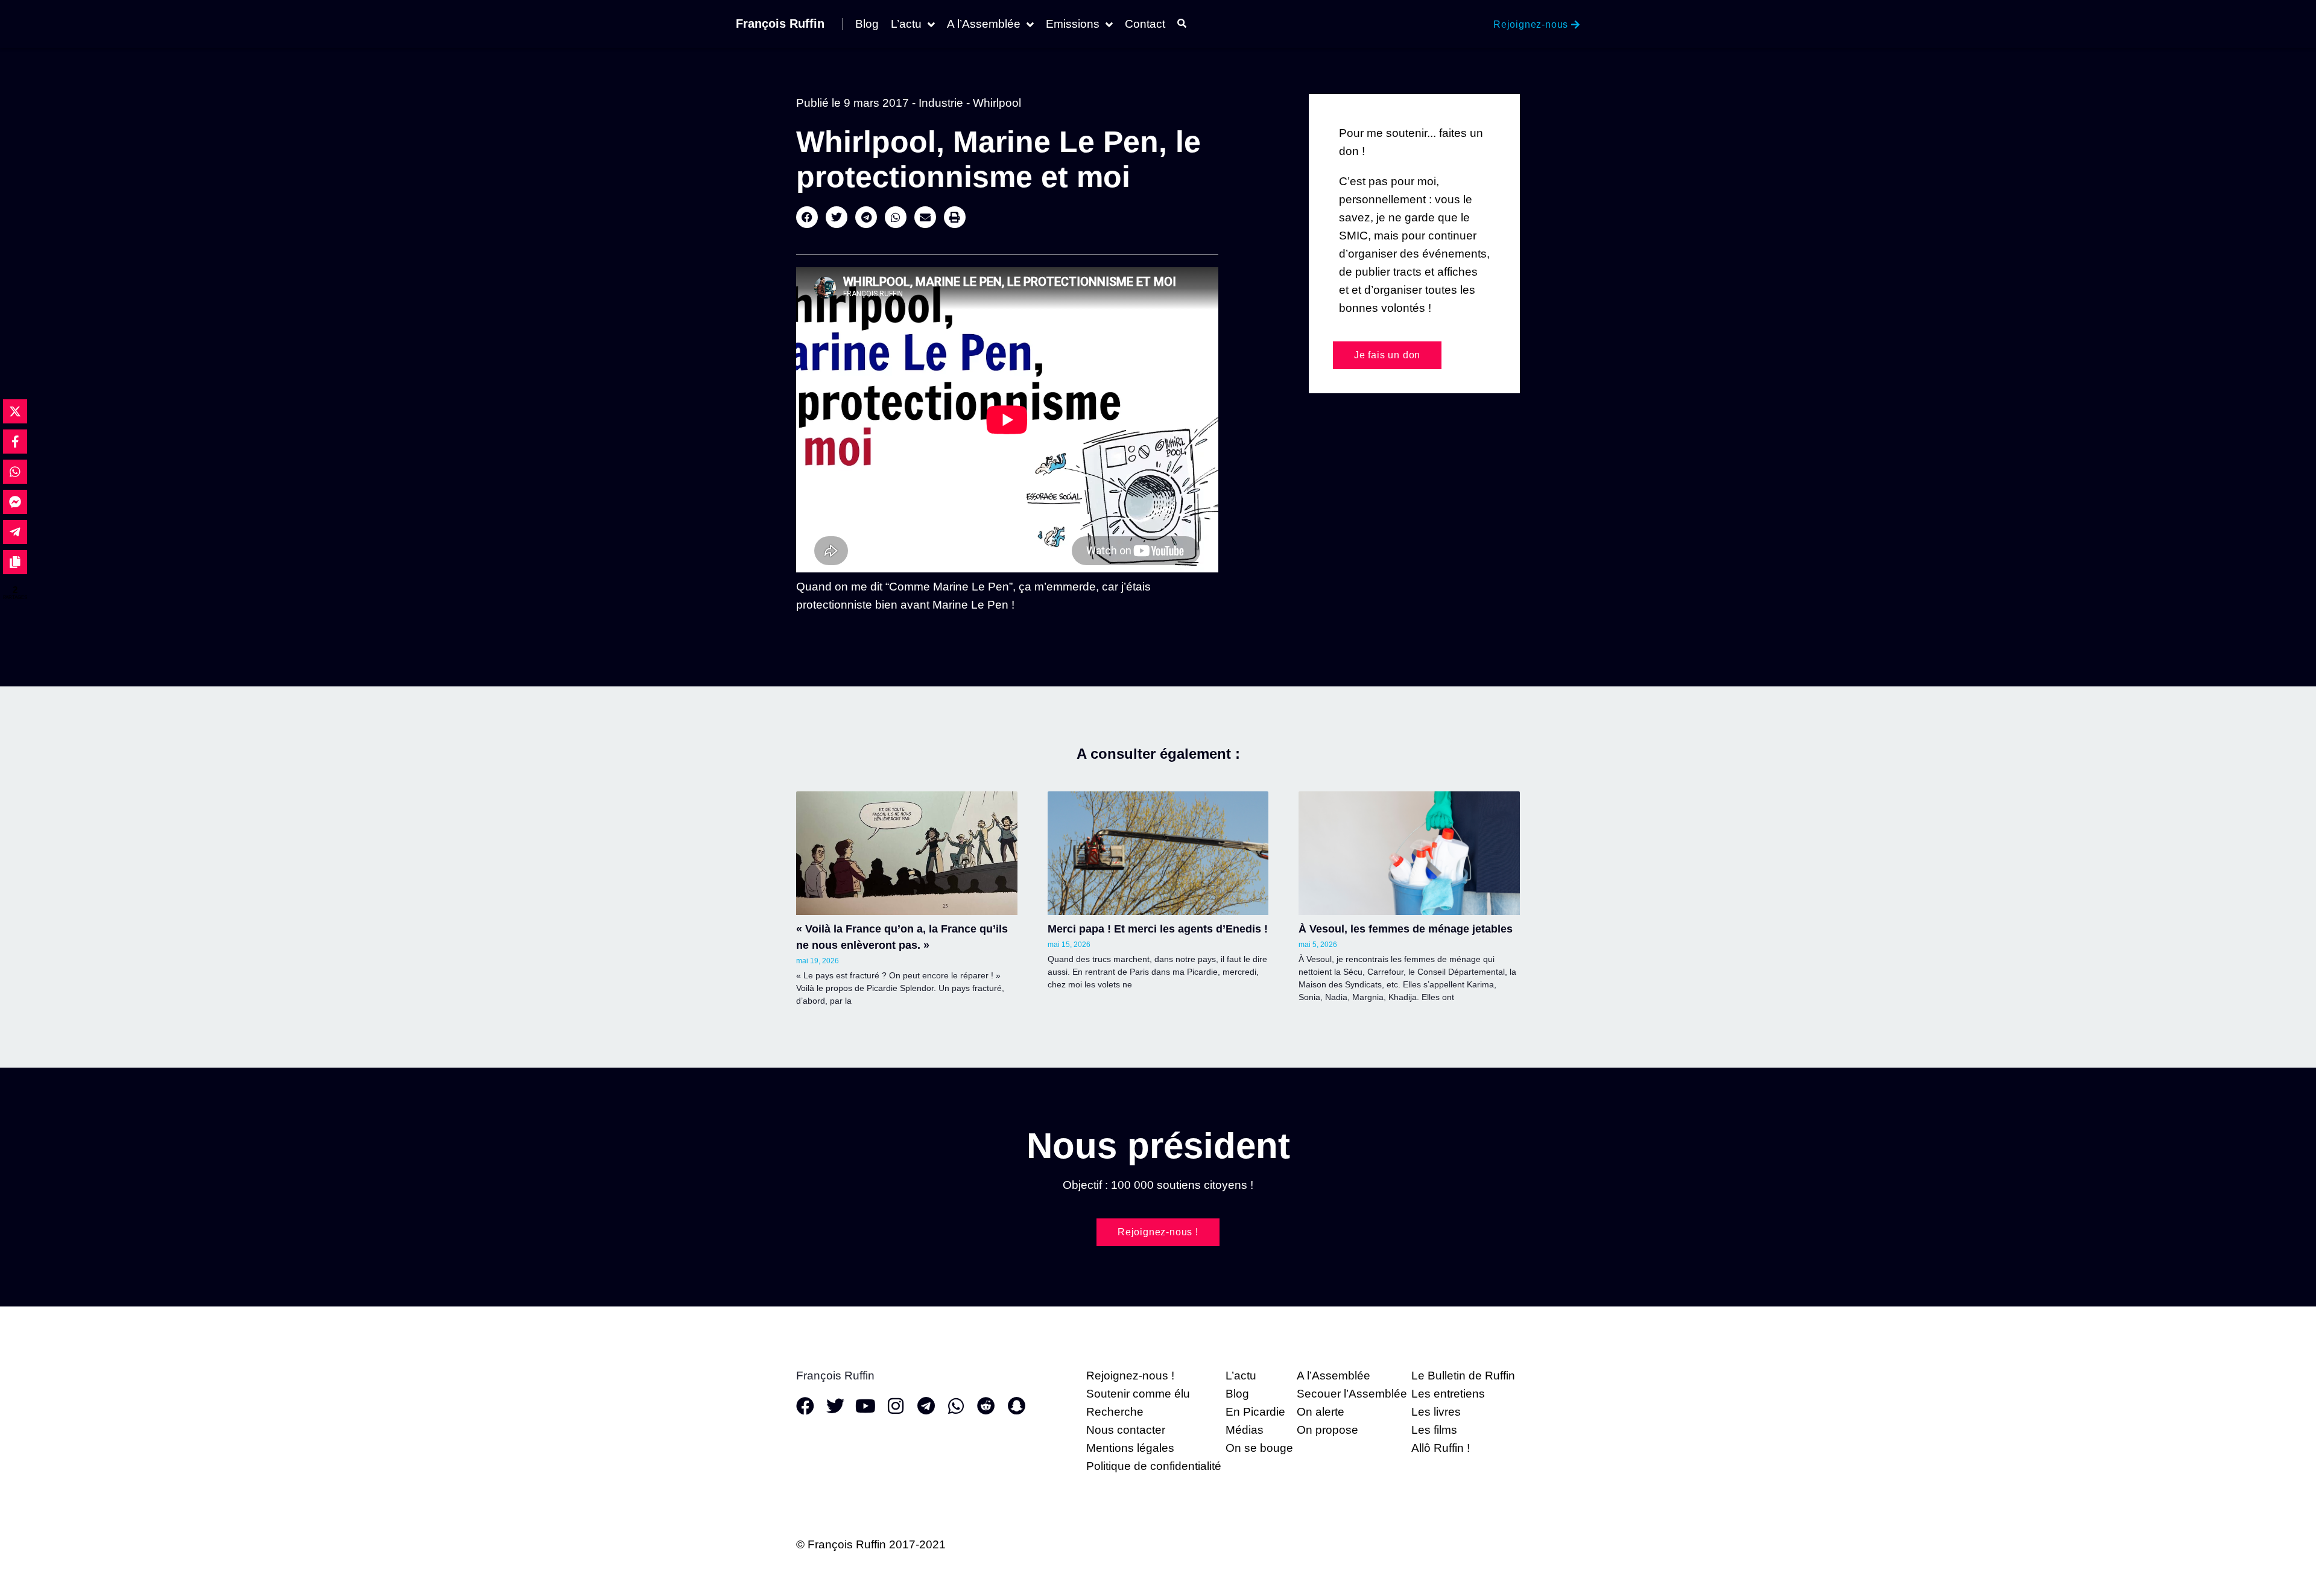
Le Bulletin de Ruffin (1463, 1376)
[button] (807, 217)
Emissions (1073, 24)
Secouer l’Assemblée (1352, 1394)
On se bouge (1259, 1448)
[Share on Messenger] (15, 502)
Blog (867, 24)
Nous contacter (1126, 1430)
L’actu (906, 24)
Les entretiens (1448, 1394)
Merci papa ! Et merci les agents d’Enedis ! (1158, 929)
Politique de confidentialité (1154, 1466)
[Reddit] (986, 1406)
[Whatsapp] (956, 1406)
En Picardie (1255, 1412)
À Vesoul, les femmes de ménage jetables (1406, 929)
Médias (1245, 1430)
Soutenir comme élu (1138, 1394)
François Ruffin (780, 24)
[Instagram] (896, 1406)
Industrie (941, 103)
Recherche (1115, 1412)
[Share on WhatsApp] (15, 472)
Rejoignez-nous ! (1130, 1376)
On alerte (1321, 1412)
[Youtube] (865, 1406)
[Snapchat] (1016, 1406)
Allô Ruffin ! (1441, 1448)
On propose (1327, 1430)
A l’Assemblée (984, 24)
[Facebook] (805, 1406)
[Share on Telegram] (15, 532)
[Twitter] (835, 1406)
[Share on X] (15, 411)
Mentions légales (1130, 1448)
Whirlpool (997, 103)
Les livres (1436, 1412)
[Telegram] (926, 1406)
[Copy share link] (15, 562)
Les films (1434, 1430)
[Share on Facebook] (15, 442)
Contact (1145, 24)
